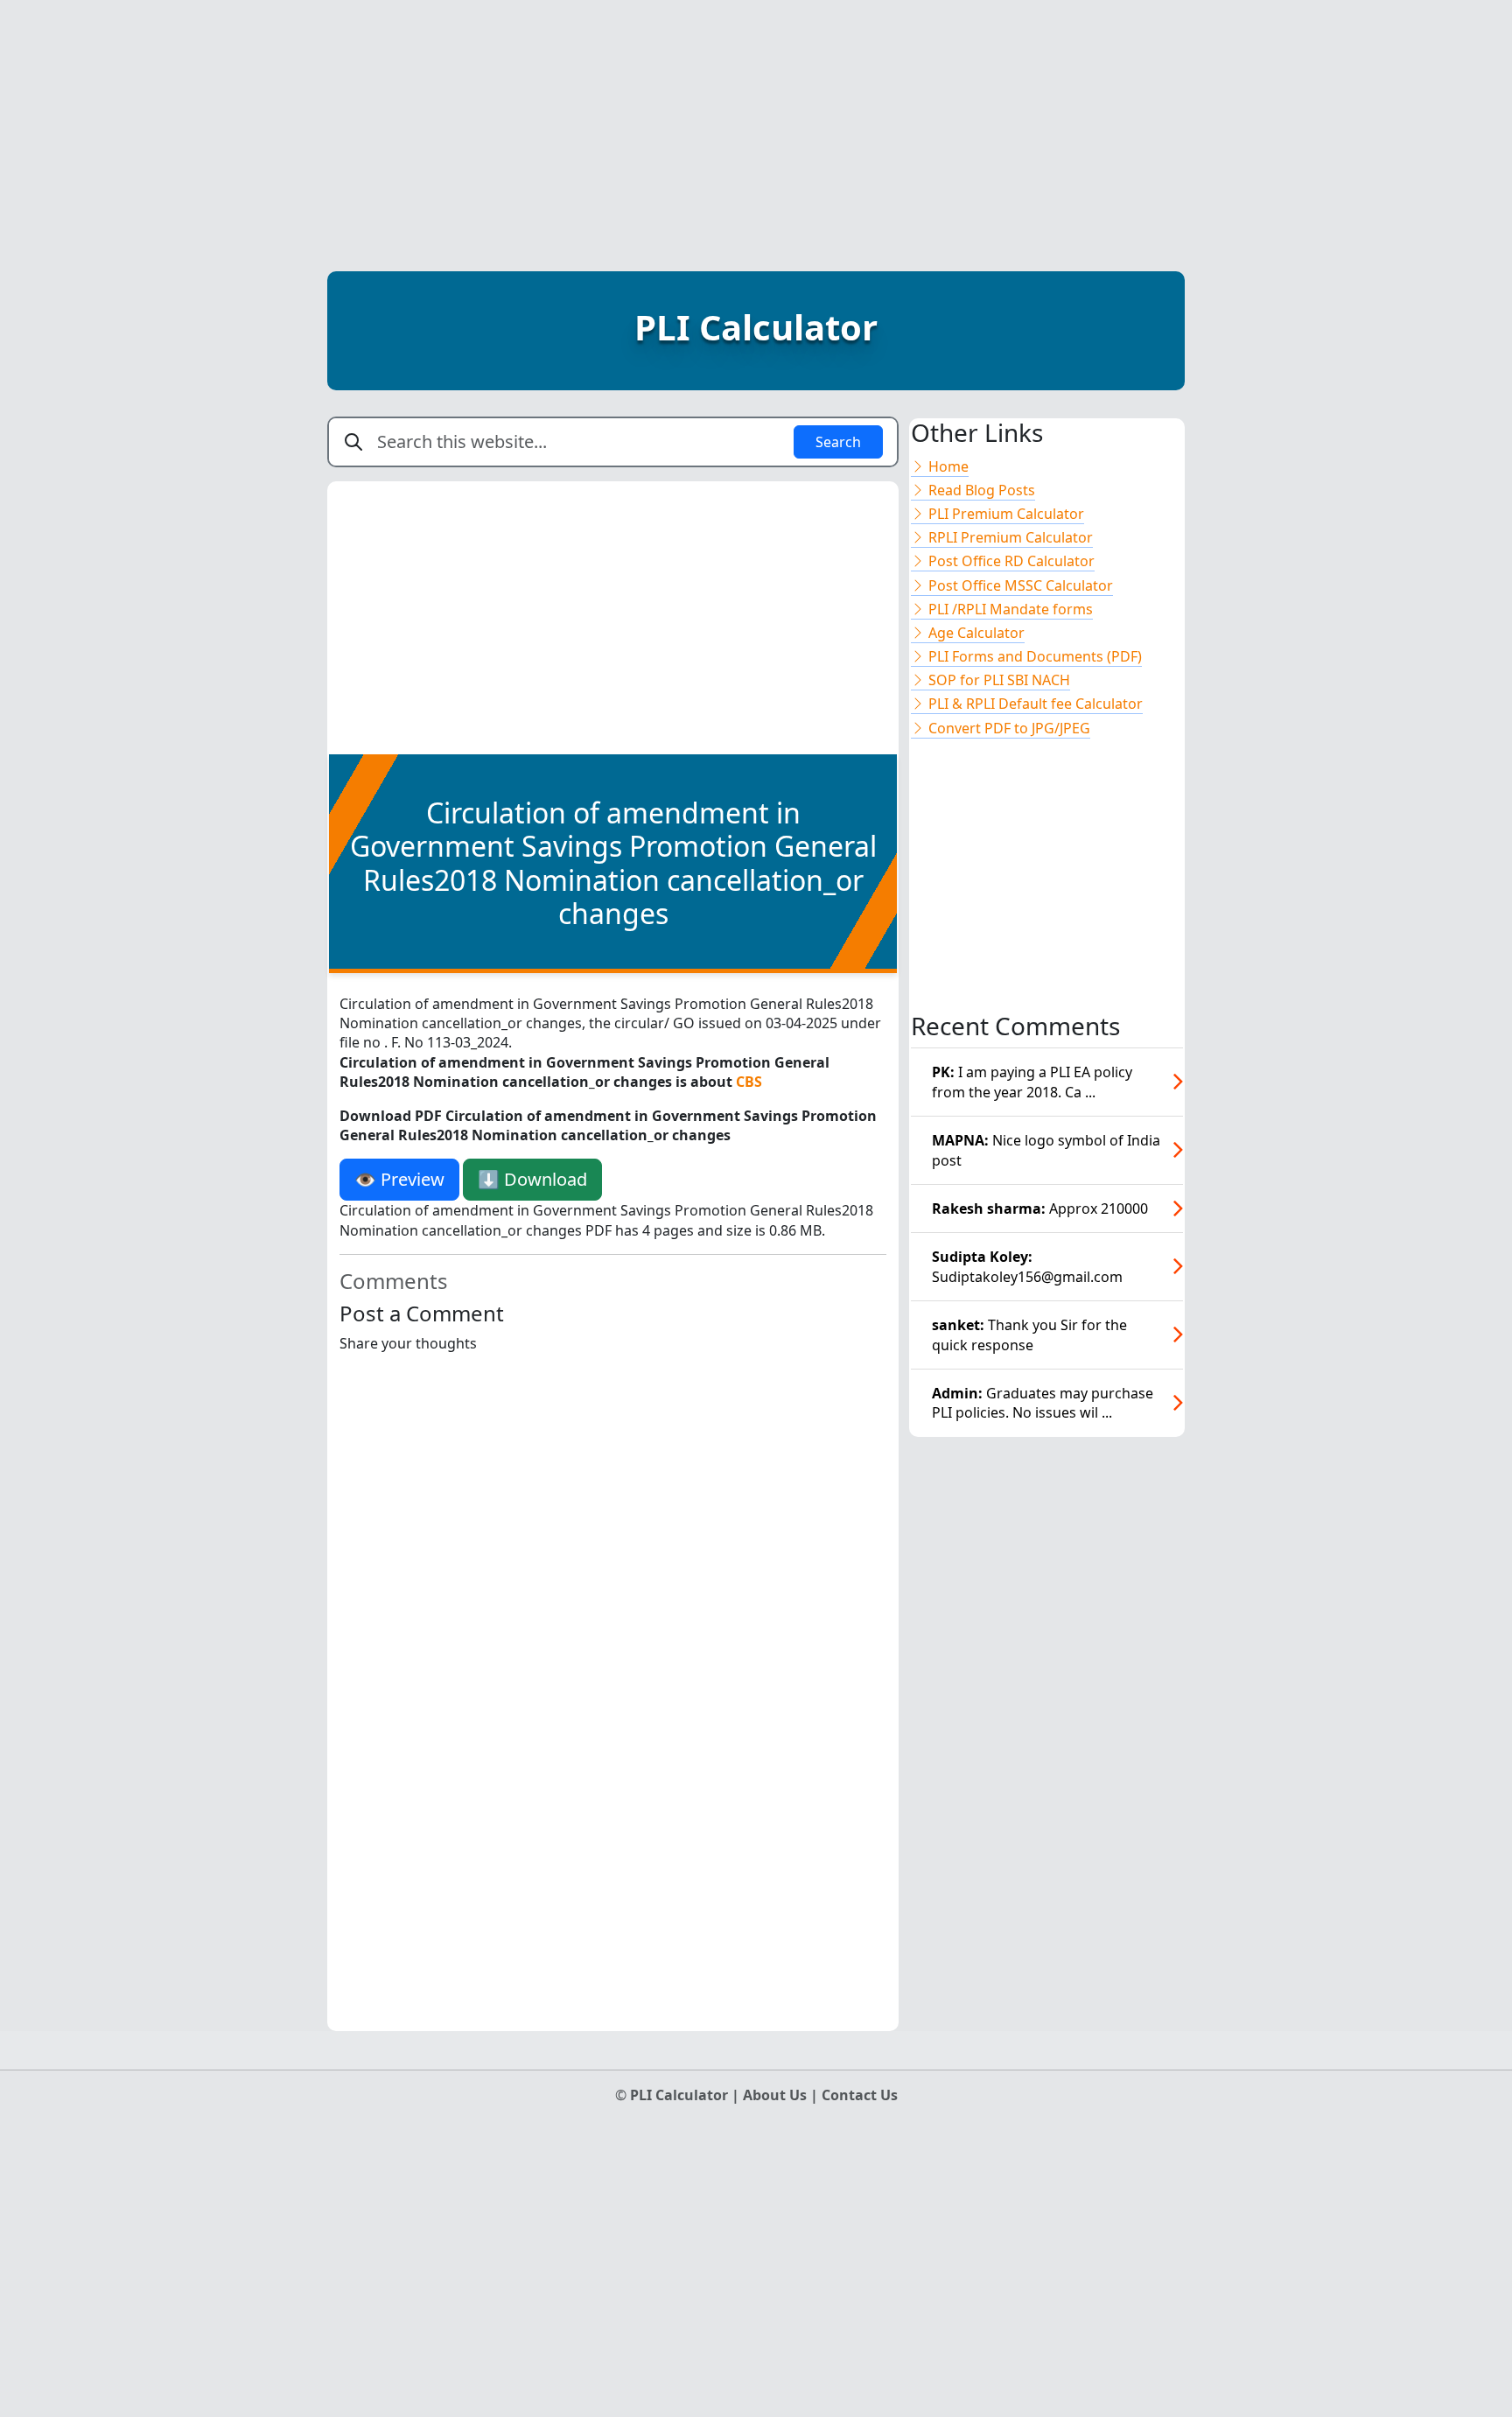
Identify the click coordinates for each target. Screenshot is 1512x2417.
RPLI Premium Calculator (1009, 537)
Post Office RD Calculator (1010, 561)
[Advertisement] (756, 123)
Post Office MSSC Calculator (1019, 585)
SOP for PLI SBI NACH (997, 680)
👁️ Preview (399, 1179)
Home (947, 466)
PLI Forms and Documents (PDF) (1033, 656)
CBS (749, 1082)
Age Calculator (975, 633)
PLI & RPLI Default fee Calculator (1034, 704)
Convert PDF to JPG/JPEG (1008, 728)
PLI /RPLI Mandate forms (1009, 609)
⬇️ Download (532, 1179)
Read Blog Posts (980, 490)
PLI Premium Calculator (1004, 514)
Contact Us (860, 2095)
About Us (777, 2095)
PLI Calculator (756, 327)
